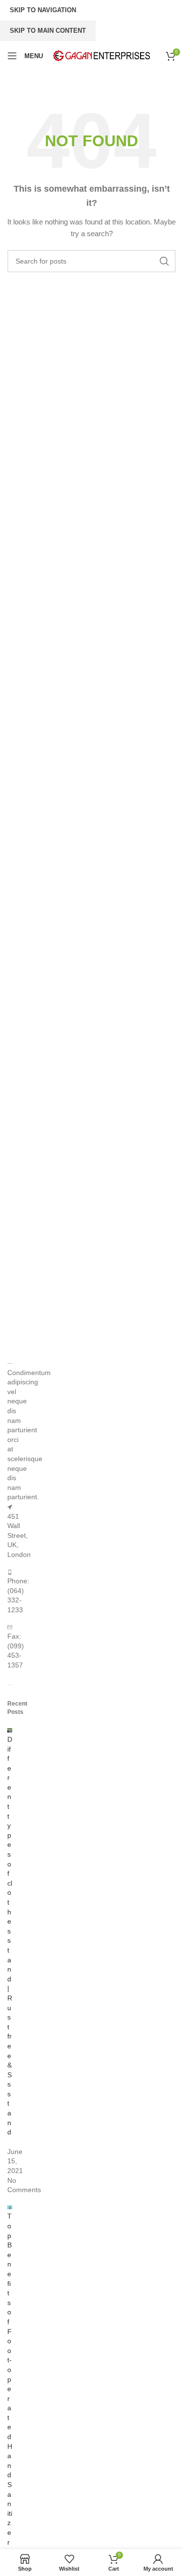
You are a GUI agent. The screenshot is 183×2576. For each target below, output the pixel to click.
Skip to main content (48, 31)
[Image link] (10, 1363)
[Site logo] (102, 55)
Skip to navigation (43, 10)
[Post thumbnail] (10, 1730)
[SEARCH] (164, 261)
